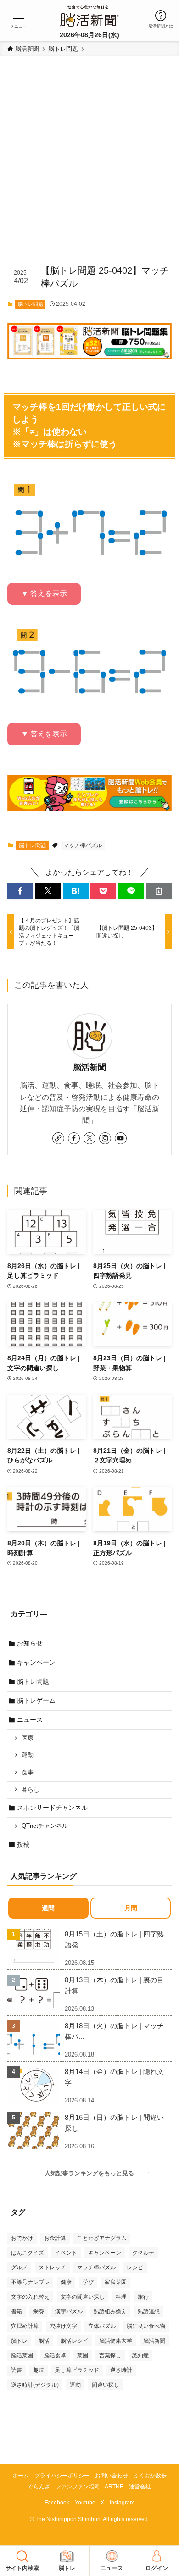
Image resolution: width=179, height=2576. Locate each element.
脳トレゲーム (36, 1700)
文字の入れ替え (30, 2297)
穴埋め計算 (25, 2326)
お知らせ (30, 1643)
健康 (66, 2282)
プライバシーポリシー (62, 2475)
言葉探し (110, 2355)
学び (88, 2282)
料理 (121, 2297)
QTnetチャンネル (45, 1826)
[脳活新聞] (89, 15)
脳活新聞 (89, 1067)
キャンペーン (36, 1662)
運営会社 (140, 2486)
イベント (66, 2253)
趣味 (39, 2370)
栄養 (39, 2311)
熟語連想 (149, 2311)
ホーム (21, 2475)
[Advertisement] (89, 165)
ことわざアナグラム (102, 2238)
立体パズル (102, 2326)
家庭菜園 (116, 2282)
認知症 (140, 2355)
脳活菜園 (22, 2355)
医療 (28, 1738)
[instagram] (105, 1138)
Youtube (85, 2502)
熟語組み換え (110, 2311)
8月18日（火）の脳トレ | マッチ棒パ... (114, 2031)
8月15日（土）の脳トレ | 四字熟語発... (114, 1939)
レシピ (135, 2267)
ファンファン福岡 (78, 2486)
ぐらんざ (39, 2486)
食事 (28, 1772)
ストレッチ (52, 2267)
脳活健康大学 (116, 2341)
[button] (18, 19)
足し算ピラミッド (77, 2370)
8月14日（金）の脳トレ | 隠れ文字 (114, 2077)
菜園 (83, 2355)
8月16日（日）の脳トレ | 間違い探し (114, 2123)
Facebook (57, 2502)
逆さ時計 (121, 2370)
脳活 (44, 2341)
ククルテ (143, 2253)
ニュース (30, 1720)
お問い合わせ (112, 2475)
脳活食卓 (55, 2355)
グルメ (19, 2267)
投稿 (23, 1844)
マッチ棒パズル (83, 845)
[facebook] (74, 1138)
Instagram (122, 2502)
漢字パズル (69, 2311)
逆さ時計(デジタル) (35, 2385)
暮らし (31, 1790)
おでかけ (22, 2238)
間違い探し (106, 2385)
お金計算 (55, 2238)
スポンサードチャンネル (52, 1808)
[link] (58, 1138)
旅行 (143, 2297)
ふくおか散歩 (150, 2475)
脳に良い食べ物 (146, 2326)
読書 (17, 2370)
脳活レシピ (74, 2341)
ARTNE (114, 2486)
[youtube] (121, 1138)
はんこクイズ (28, 2253)
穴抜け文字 (63, 2326)
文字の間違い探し (83, 2297)
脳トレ (19, 2341)
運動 (28, 1755)
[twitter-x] (89, 1138)
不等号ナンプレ (30, 2282)
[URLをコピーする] (159, 891)
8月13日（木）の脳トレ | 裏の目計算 (114, 1985)
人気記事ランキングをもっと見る (92, 2173)
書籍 (17, 2311)
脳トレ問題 (31, 304)
